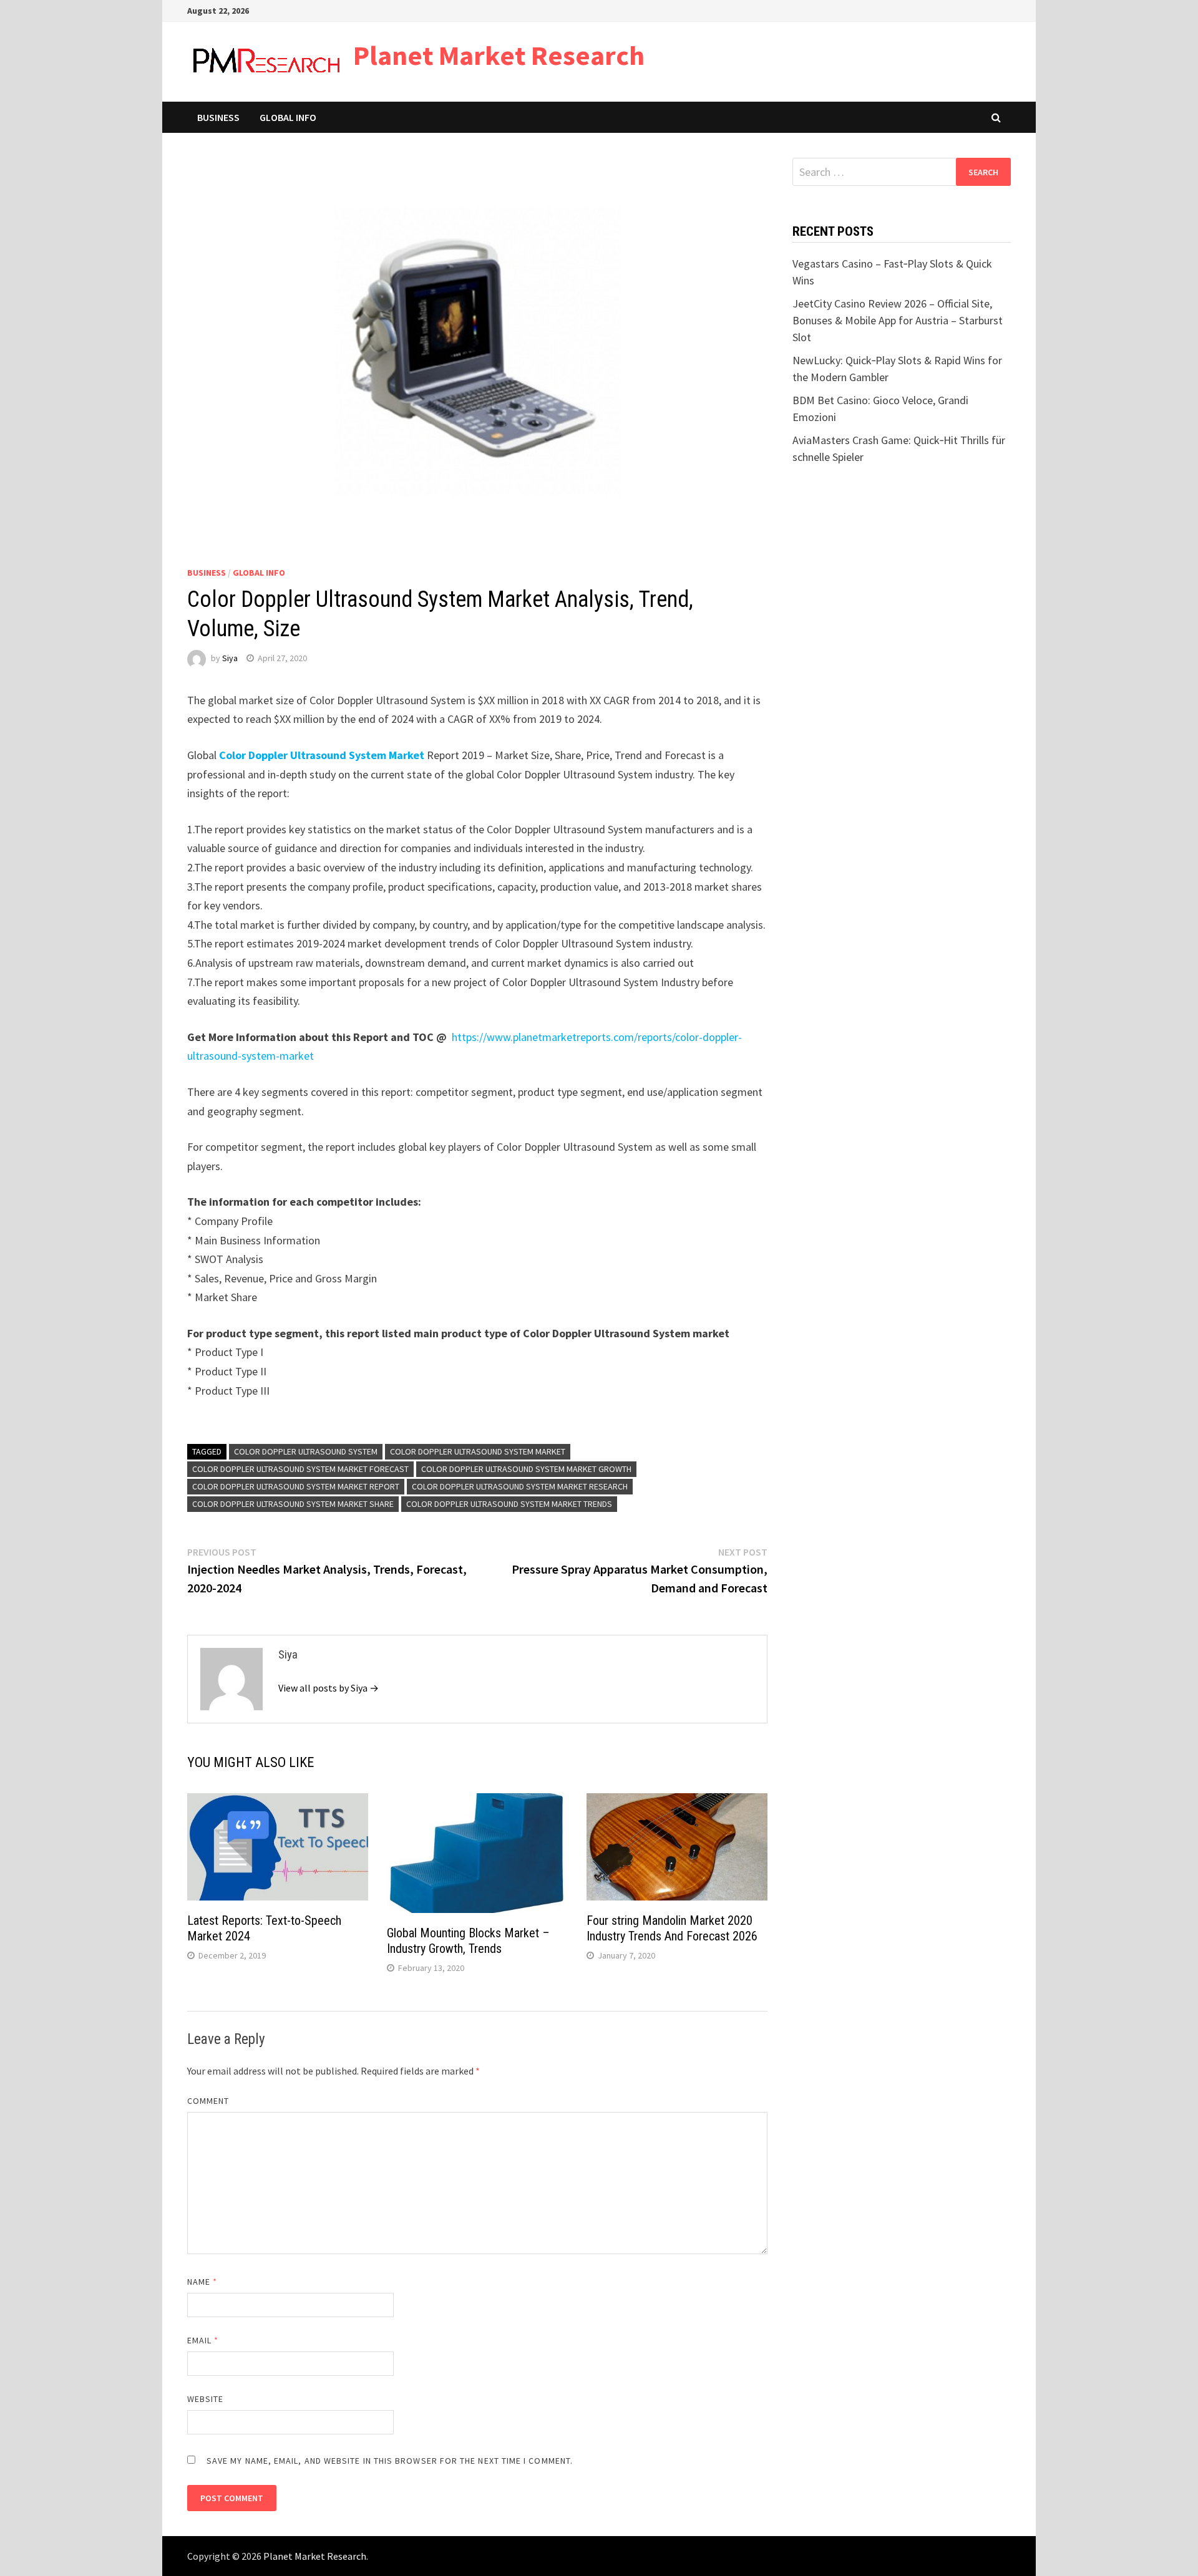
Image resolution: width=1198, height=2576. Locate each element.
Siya (230, 658)
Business (218, 117)
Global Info (288, 117)
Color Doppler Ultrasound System (306, 1451)
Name (202, 2282)
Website (206, 2399)
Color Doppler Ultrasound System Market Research (520, 1486)
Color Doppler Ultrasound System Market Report (296, 1486)
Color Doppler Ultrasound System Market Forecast (300, 1469)
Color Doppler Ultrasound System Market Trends (509, 1504)
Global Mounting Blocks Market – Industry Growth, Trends (468, 1941)
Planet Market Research (499, 55)
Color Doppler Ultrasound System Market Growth (526, 1469)
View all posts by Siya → (329, 1688)
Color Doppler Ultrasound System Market (478, 1451)
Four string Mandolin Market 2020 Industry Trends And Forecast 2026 (672, 1928)
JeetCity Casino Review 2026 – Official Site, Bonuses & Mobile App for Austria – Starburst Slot (898, 320)
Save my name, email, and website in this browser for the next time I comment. (390, 2461)
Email (203, 2340)
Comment (208, 2101)
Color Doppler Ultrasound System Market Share (293, 1504)
